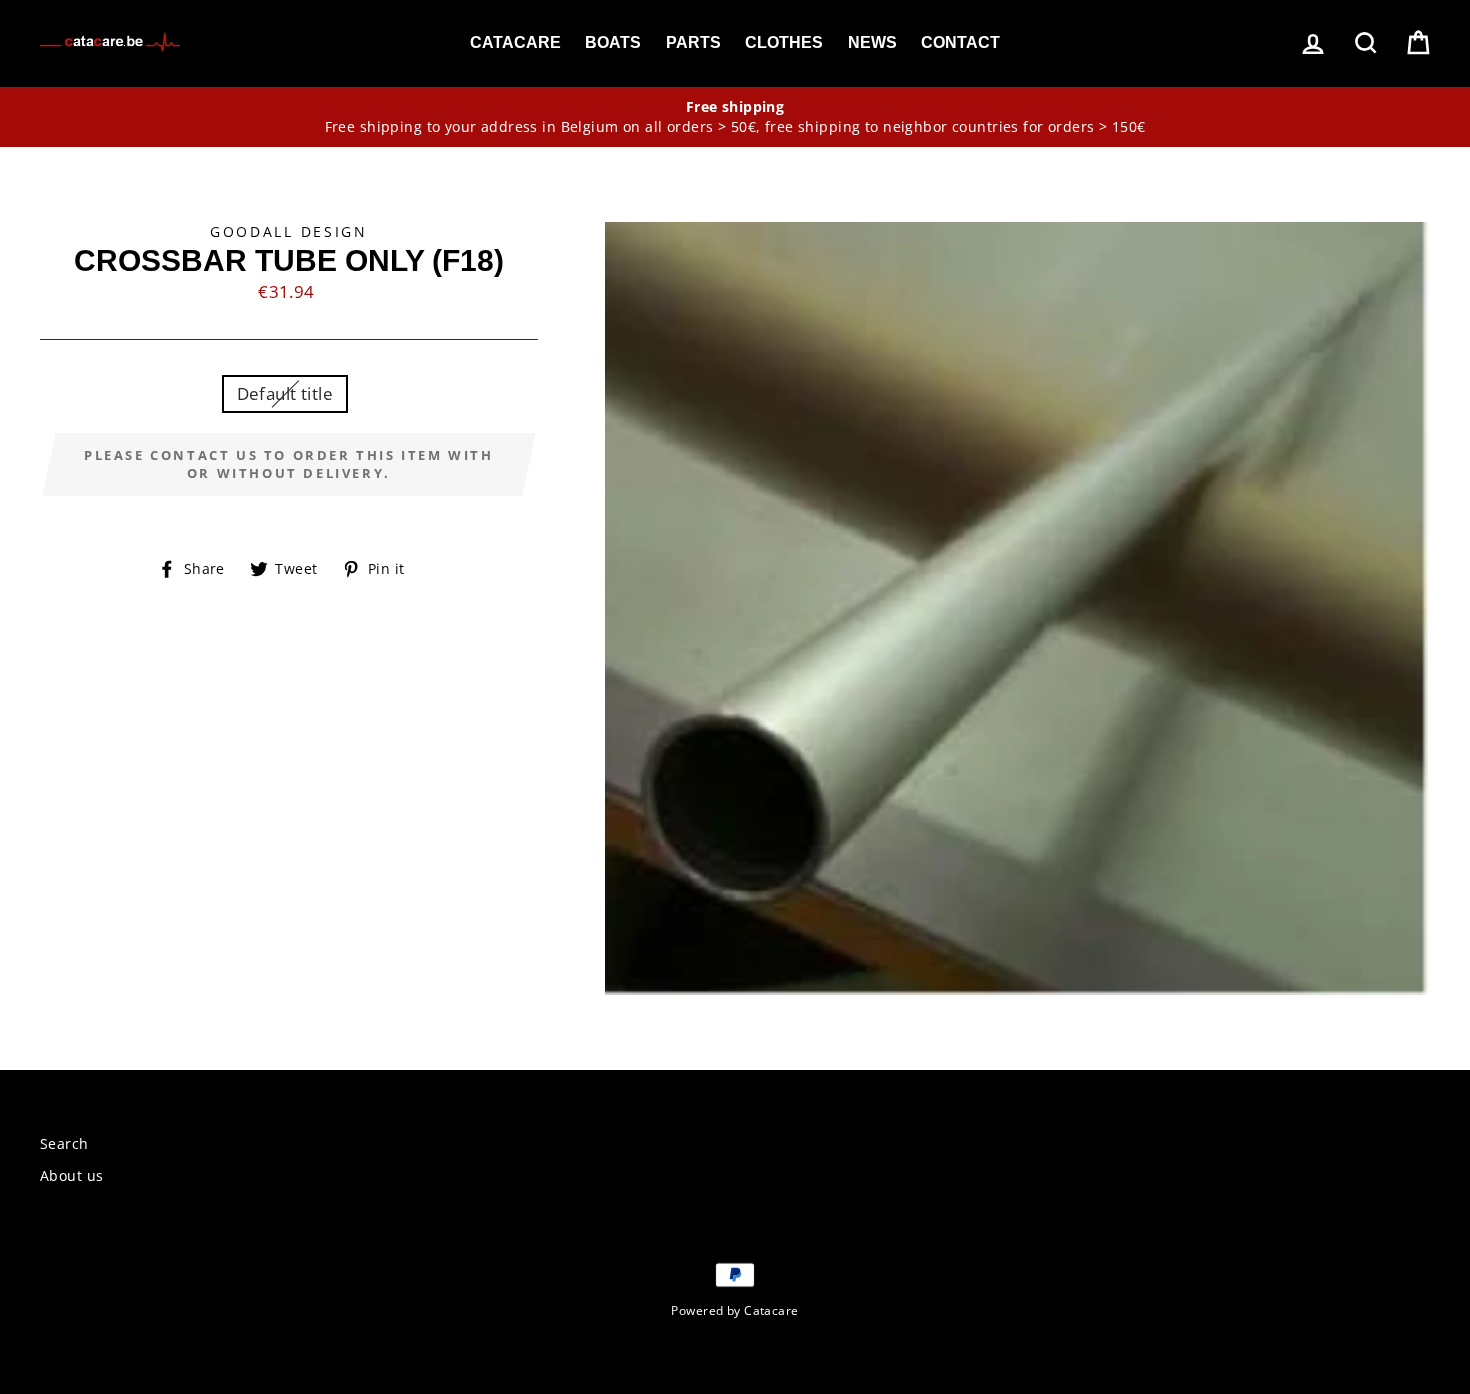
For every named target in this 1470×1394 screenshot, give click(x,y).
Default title (285, 393)
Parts (693, 42)
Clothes (784, 42)
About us (71, 1175)
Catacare (515, 42)
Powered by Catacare (734, 1310)
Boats (613, 42)
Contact (960, 42)
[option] (735, 117)
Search (64, 1143)
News (872, 42)
